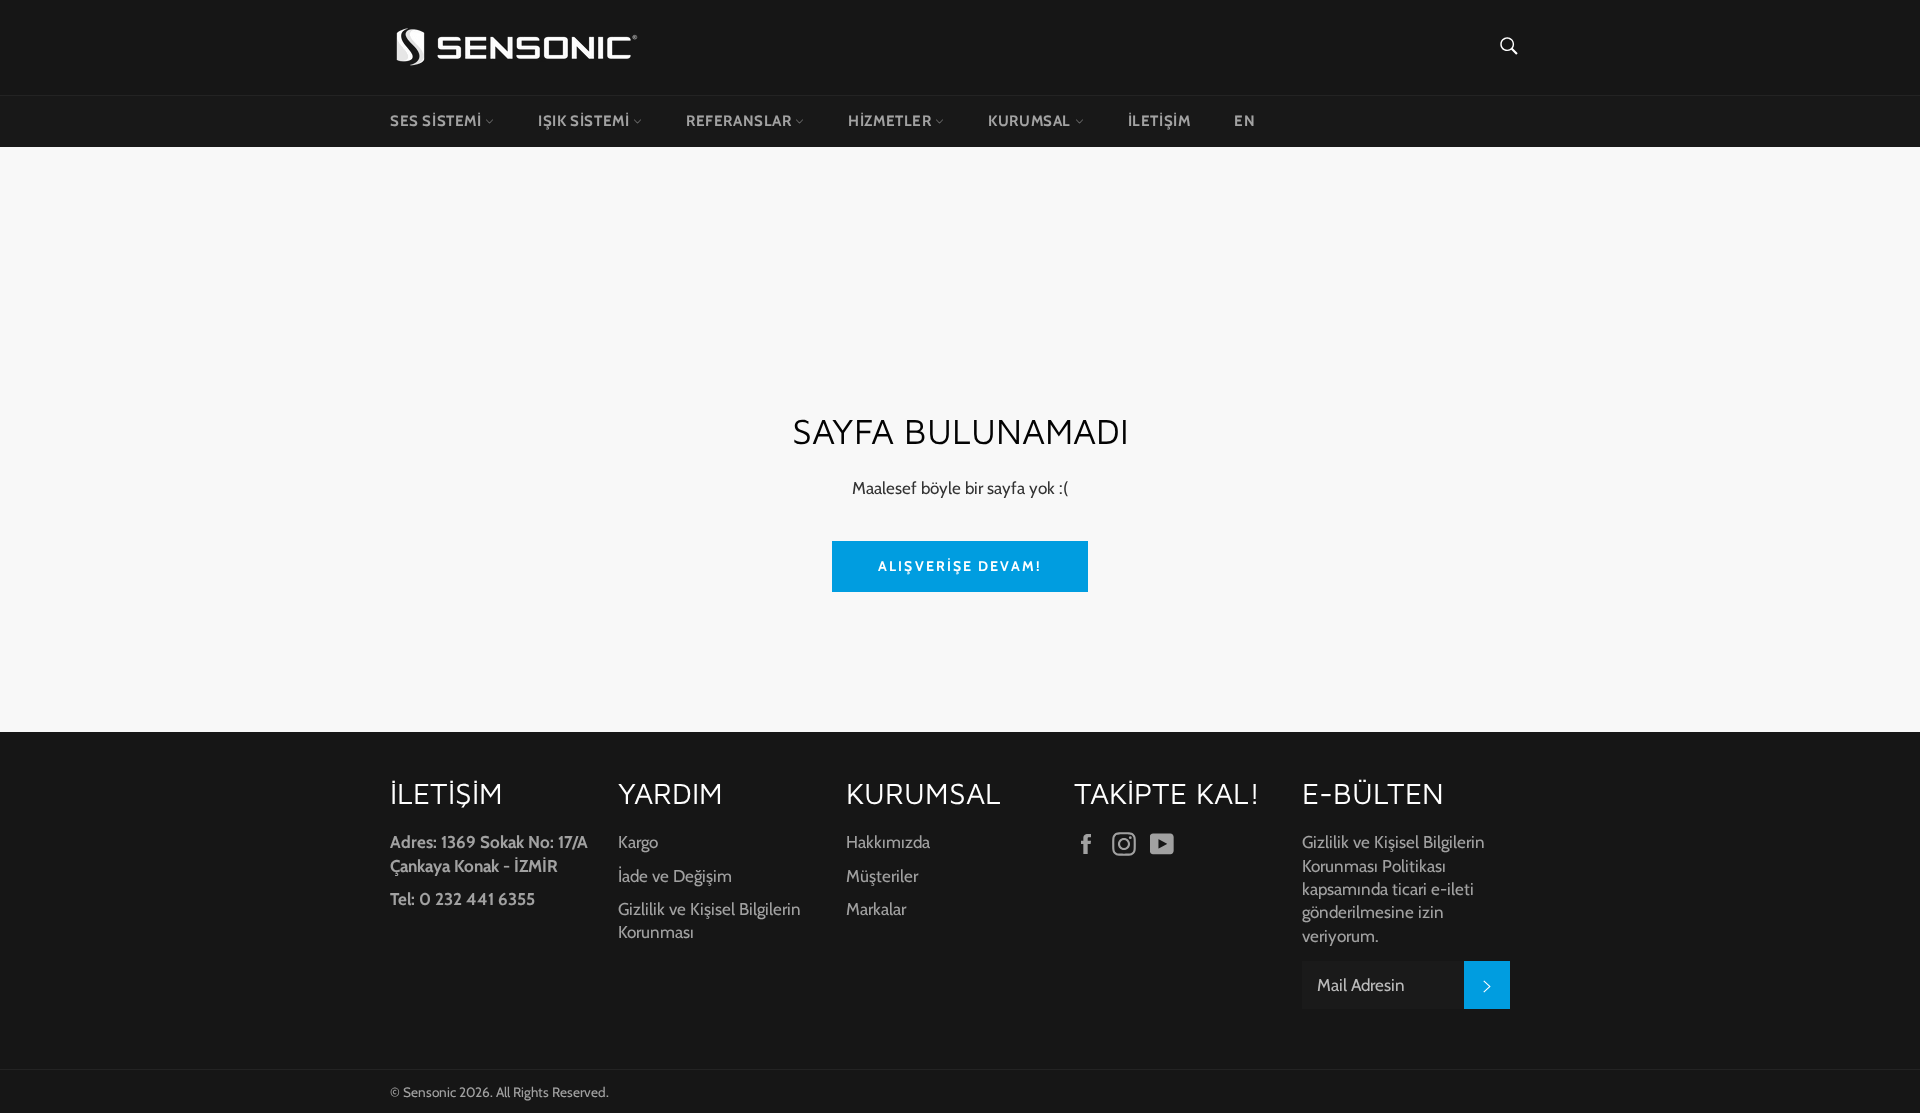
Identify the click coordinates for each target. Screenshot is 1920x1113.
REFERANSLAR (740, 121)
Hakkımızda (888, 842)
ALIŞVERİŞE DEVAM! (960, 566)
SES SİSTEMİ (437, 121)
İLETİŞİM (1159, 121)
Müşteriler (882, 876)
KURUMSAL (1031, 121)
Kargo (638, 842)
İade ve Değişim (675, 876)
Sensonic (429, 1092)
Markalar (876, 909)
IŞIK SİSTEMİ (585, 121)
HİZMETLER (891, 121)
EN (1244, 121)
